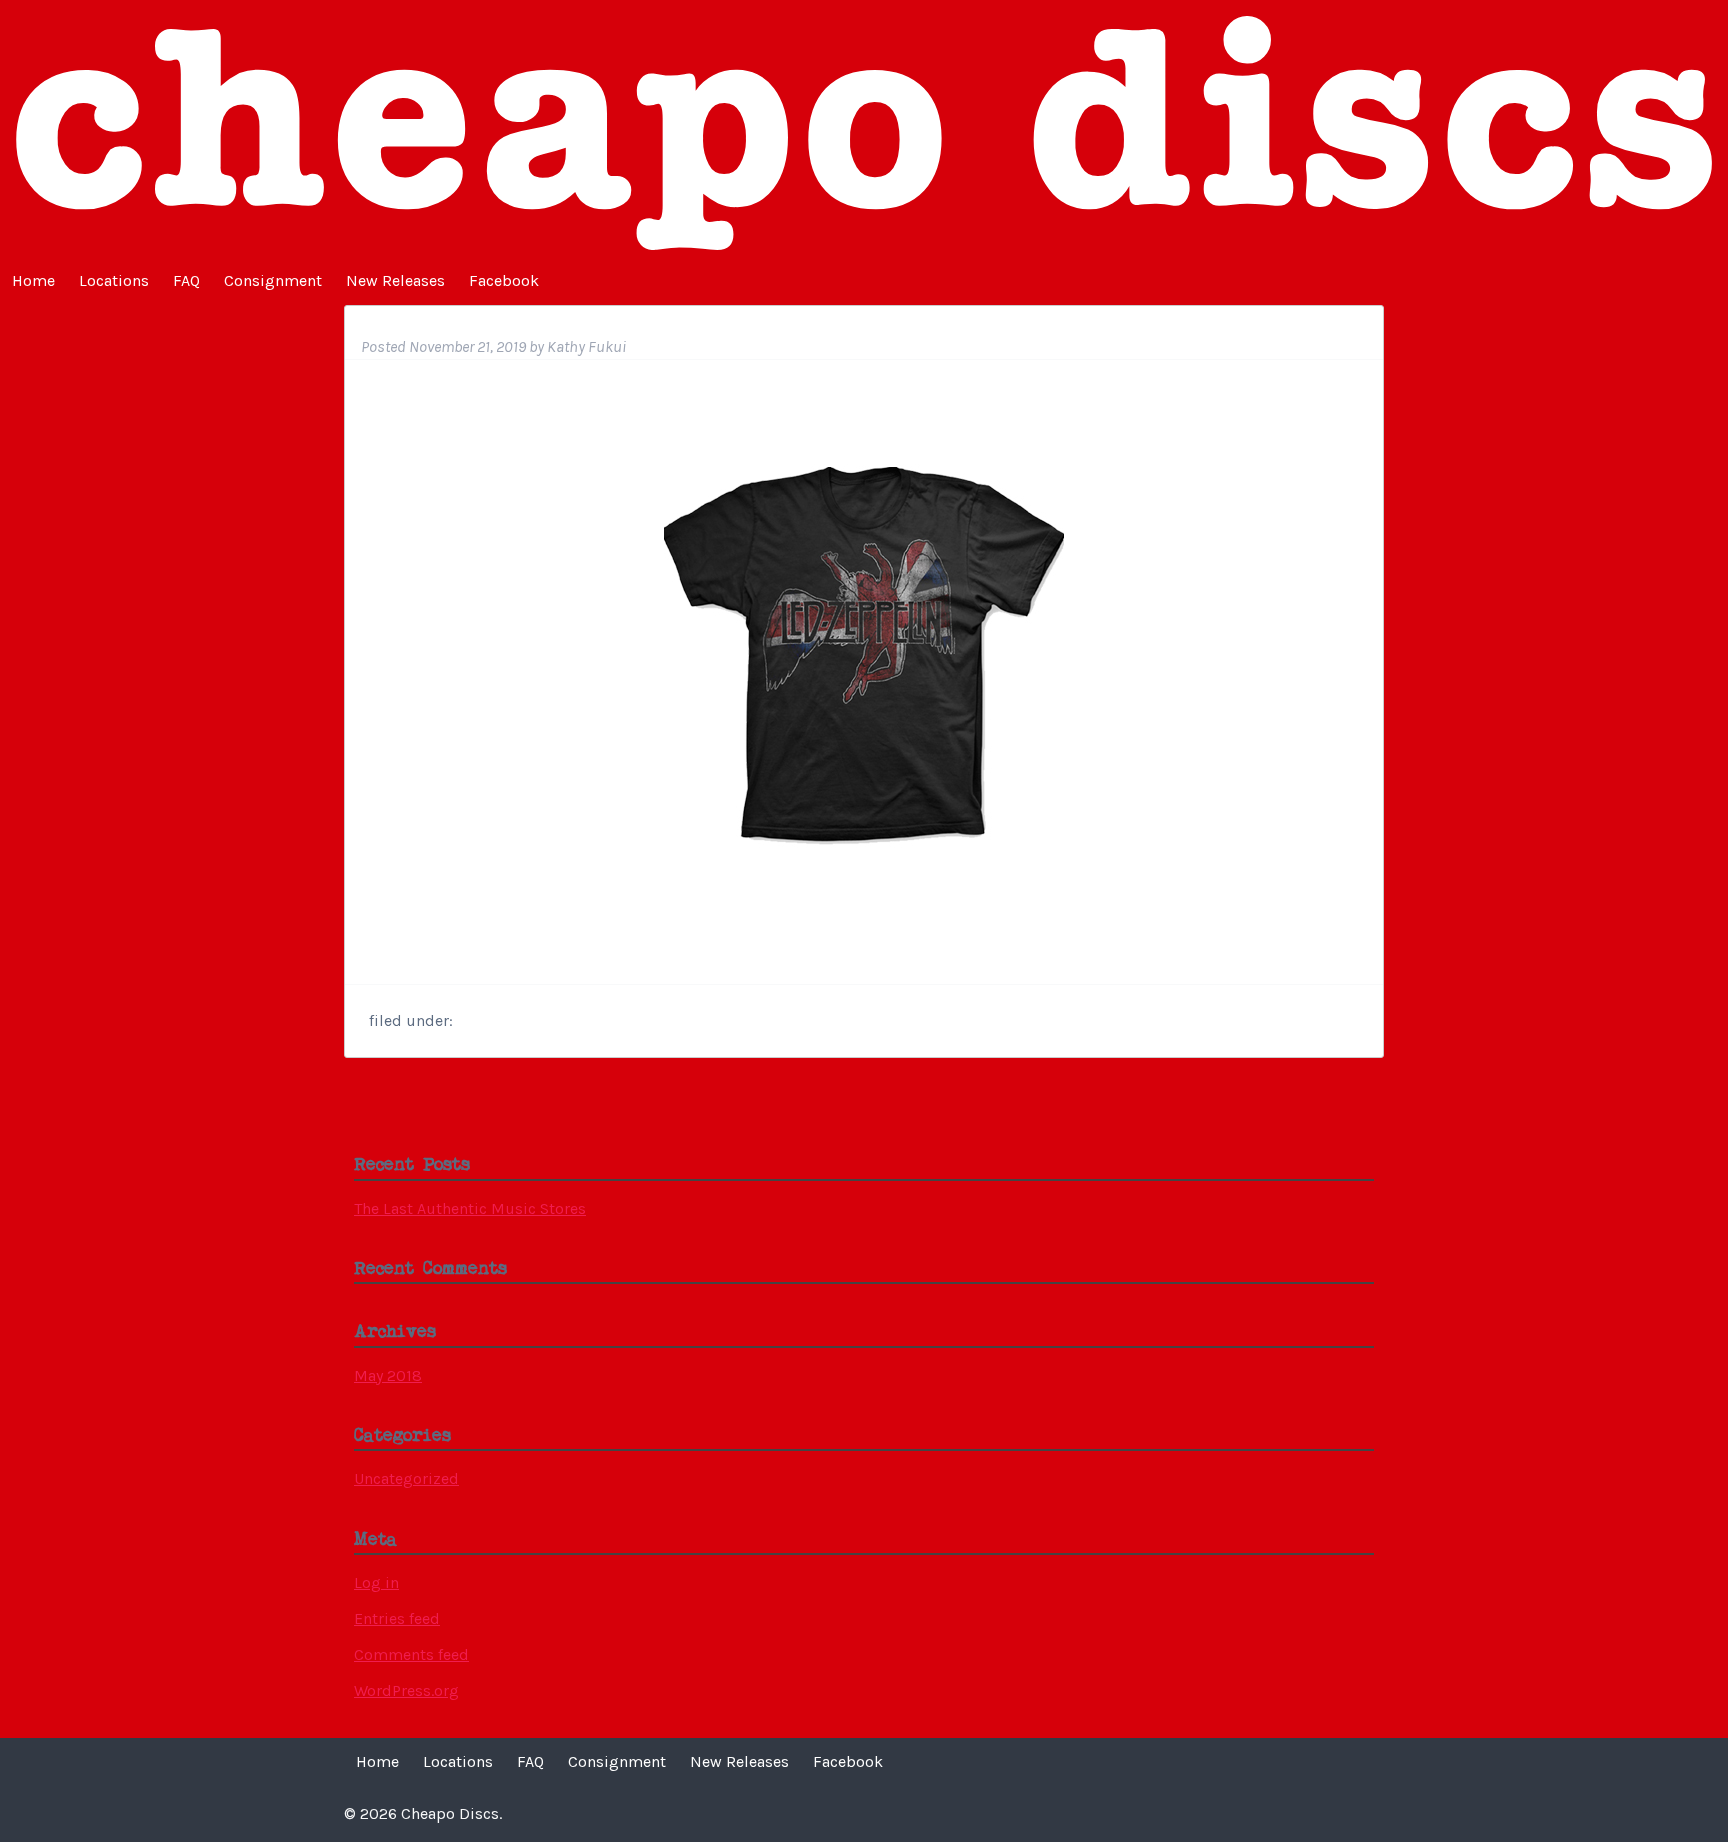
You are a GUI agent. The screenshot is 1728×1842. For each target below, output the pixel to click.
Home (33, 280)
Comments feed (411, 1654)
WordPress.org (406, 1690)
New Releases (395, 280)
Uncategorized (406, 1478)
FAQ (186, 280)
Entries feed (397, 1618)
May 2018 (388, 1375)
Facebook (504, 280)
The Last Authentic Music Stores (470, 1208)
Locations (114, 280)
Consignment (273, 280)
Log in (376, 1582)
